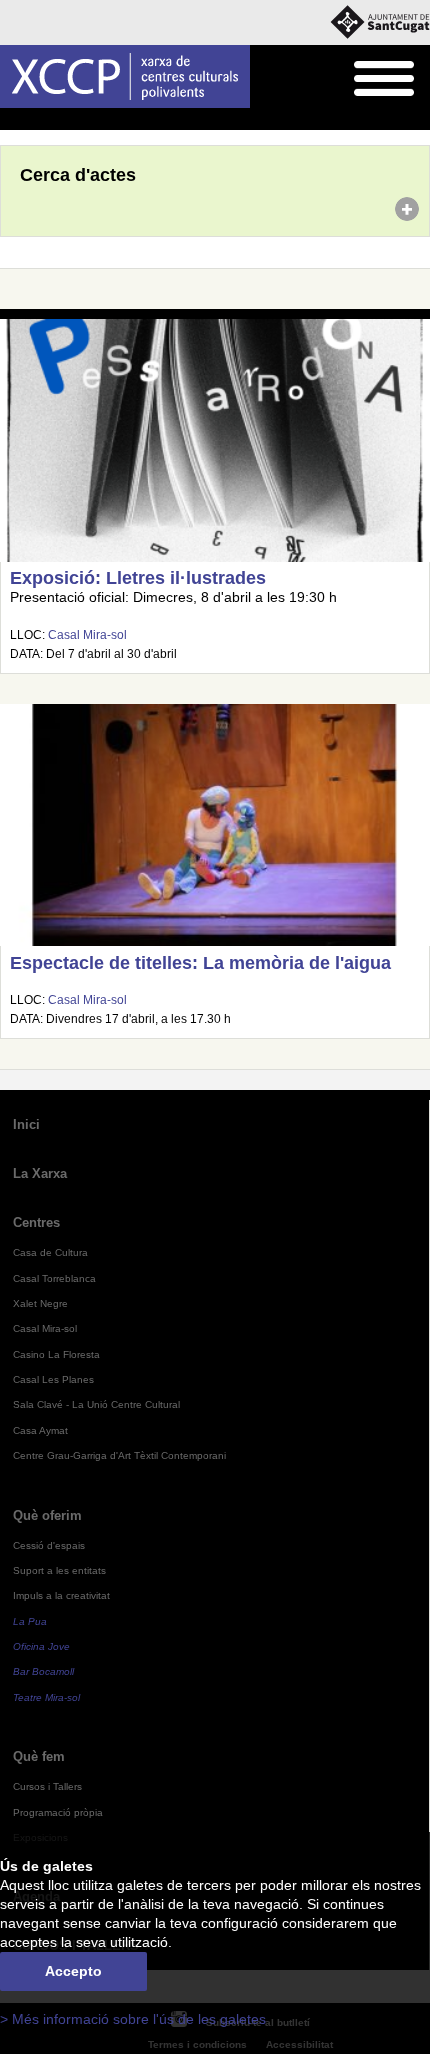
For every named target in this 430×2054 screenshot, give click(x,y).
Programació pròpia (58, 1812)
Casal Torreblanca (54, 1278)
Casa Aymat (40, 1430)
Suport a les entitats (59, 1570)
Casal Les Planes (53, 1379)
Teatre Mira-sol (46, 1697)
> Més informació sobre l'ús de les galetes (133, 2019)
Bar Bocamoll (43, 1671)
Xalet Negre (40, 1303)
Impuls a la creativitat (61, 1595)
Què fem (39, 1756)
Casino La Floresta (56, 1354)
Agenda (54, 120)
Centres (36, 1222)
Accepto (73, 1971)
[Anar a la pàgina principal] (125, 76)
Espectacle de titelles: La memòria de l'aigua (200, 963)
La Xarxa (40, 1173)
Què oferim (47, 1515)
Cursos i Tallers (47, 1786)
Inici (11, 120)
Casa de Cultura (50, 1252)
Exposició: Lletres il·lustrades (138, 578)
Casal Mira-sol (87, 635)
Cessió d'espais (49, 1545)
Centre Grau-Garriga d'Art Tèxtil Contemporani (119, 1455)
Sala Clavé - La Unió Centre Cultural (96, 1404)
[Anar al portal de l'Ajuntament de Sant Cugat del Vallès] (380, 22)
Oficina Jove (41, 1646)
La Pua (30, 1621)
